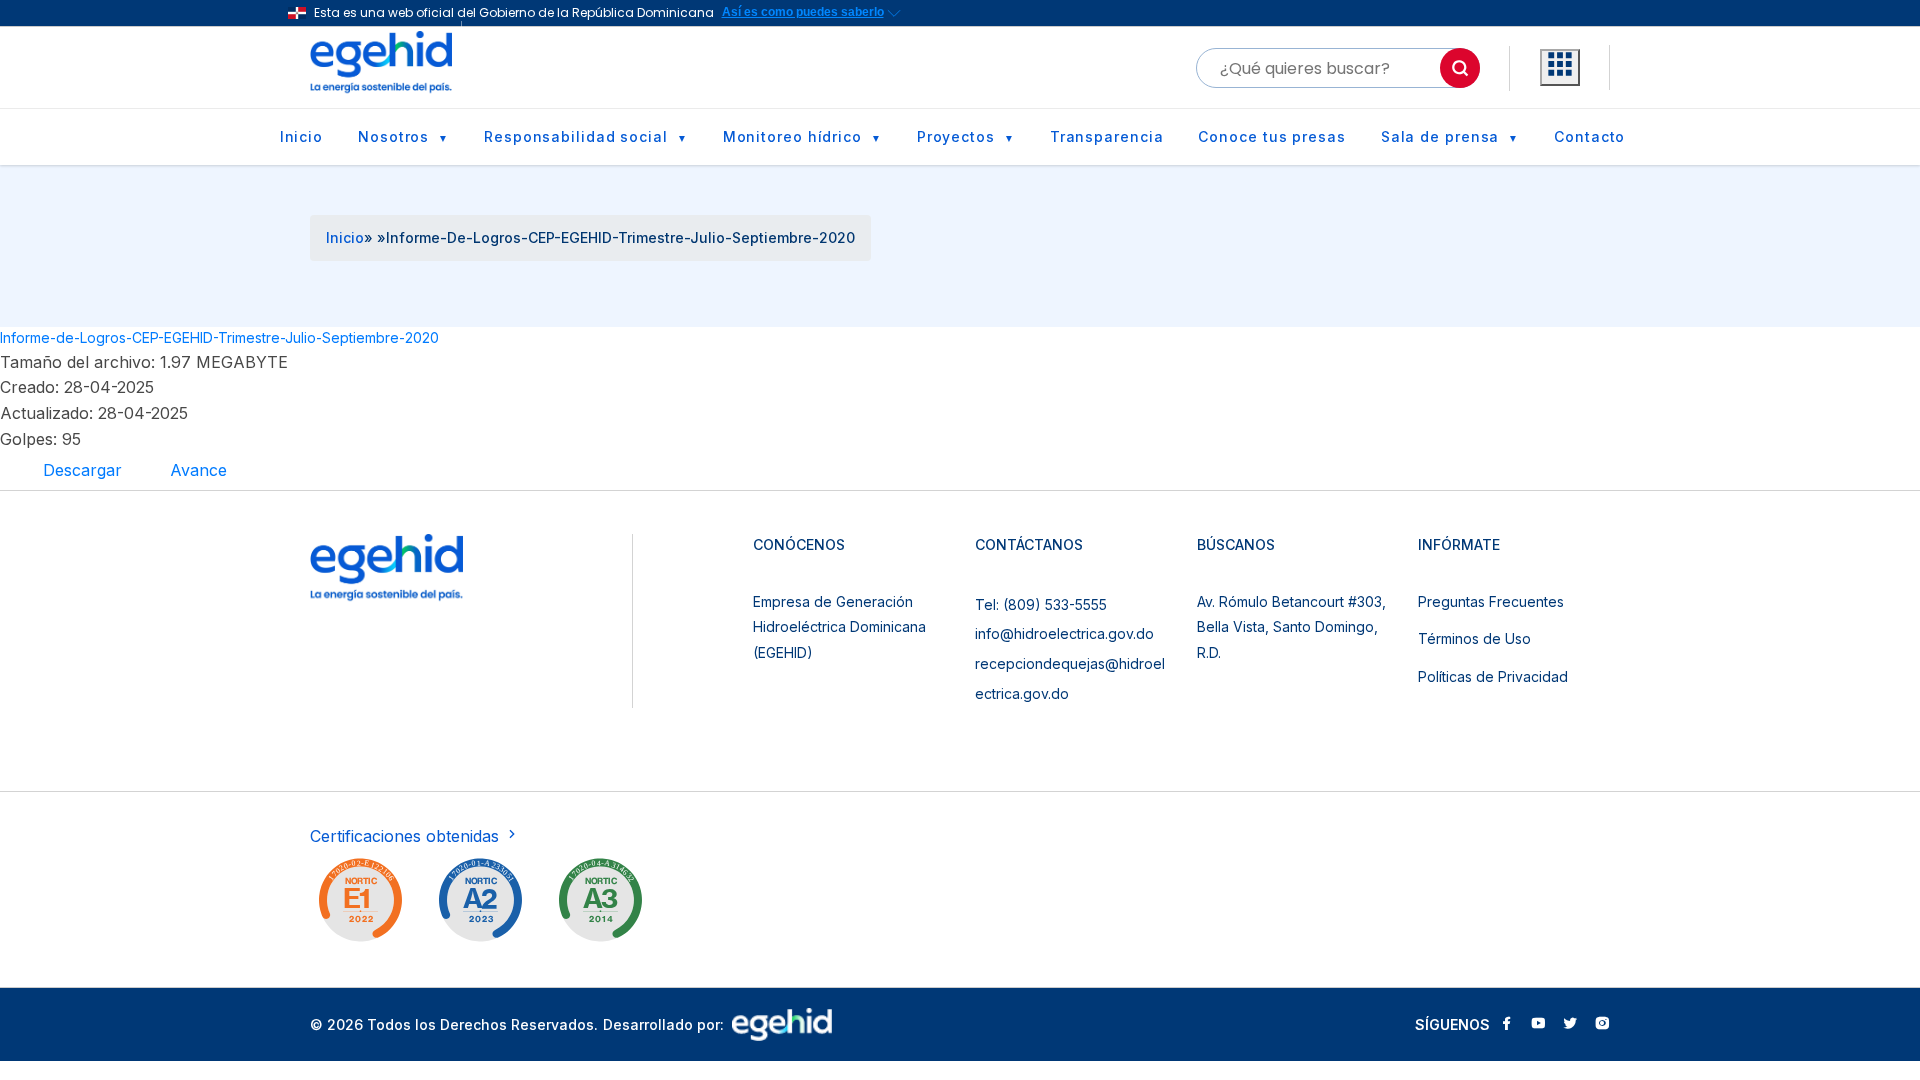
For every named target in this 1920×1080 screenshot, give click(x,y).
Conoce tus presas (1271, 136)
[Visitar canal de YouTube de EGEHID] (1538, 1025)
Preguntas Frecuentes (1491, 601)
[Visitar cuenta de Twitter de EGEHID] (1570, 1025)
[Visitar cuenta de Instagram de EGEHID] (1602, 1025)
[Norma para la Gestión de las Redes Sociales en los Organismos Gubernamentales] (360, 904)
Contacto (1589, 136)
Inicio (301, 136)
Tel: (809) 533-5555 (1041, 604)
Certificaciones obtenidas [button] (407, 836)
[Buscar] (1460, 68)
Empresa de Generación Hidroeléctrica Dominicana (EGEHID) (839, 627)
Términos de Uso (1474, 638)
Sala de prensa (1440, 136)
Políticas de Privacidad (1493, 676)
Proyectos (956, 136)
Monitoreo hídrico (792, 136)
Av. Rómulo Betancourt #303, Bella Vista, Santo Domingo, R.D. (1291, 627)
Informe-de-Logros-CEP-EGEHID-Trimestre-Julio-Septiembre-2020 (219, 337)
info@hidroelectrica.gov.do (1064, 633)
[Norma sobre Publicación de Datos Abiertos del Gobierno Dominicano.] (600, 904)
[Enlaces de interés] (1560, 68)
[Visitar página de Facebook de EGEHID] (1506, 1025)
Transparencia (1107, 136)
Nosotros (393, 136)
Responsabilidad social (576, 136)
